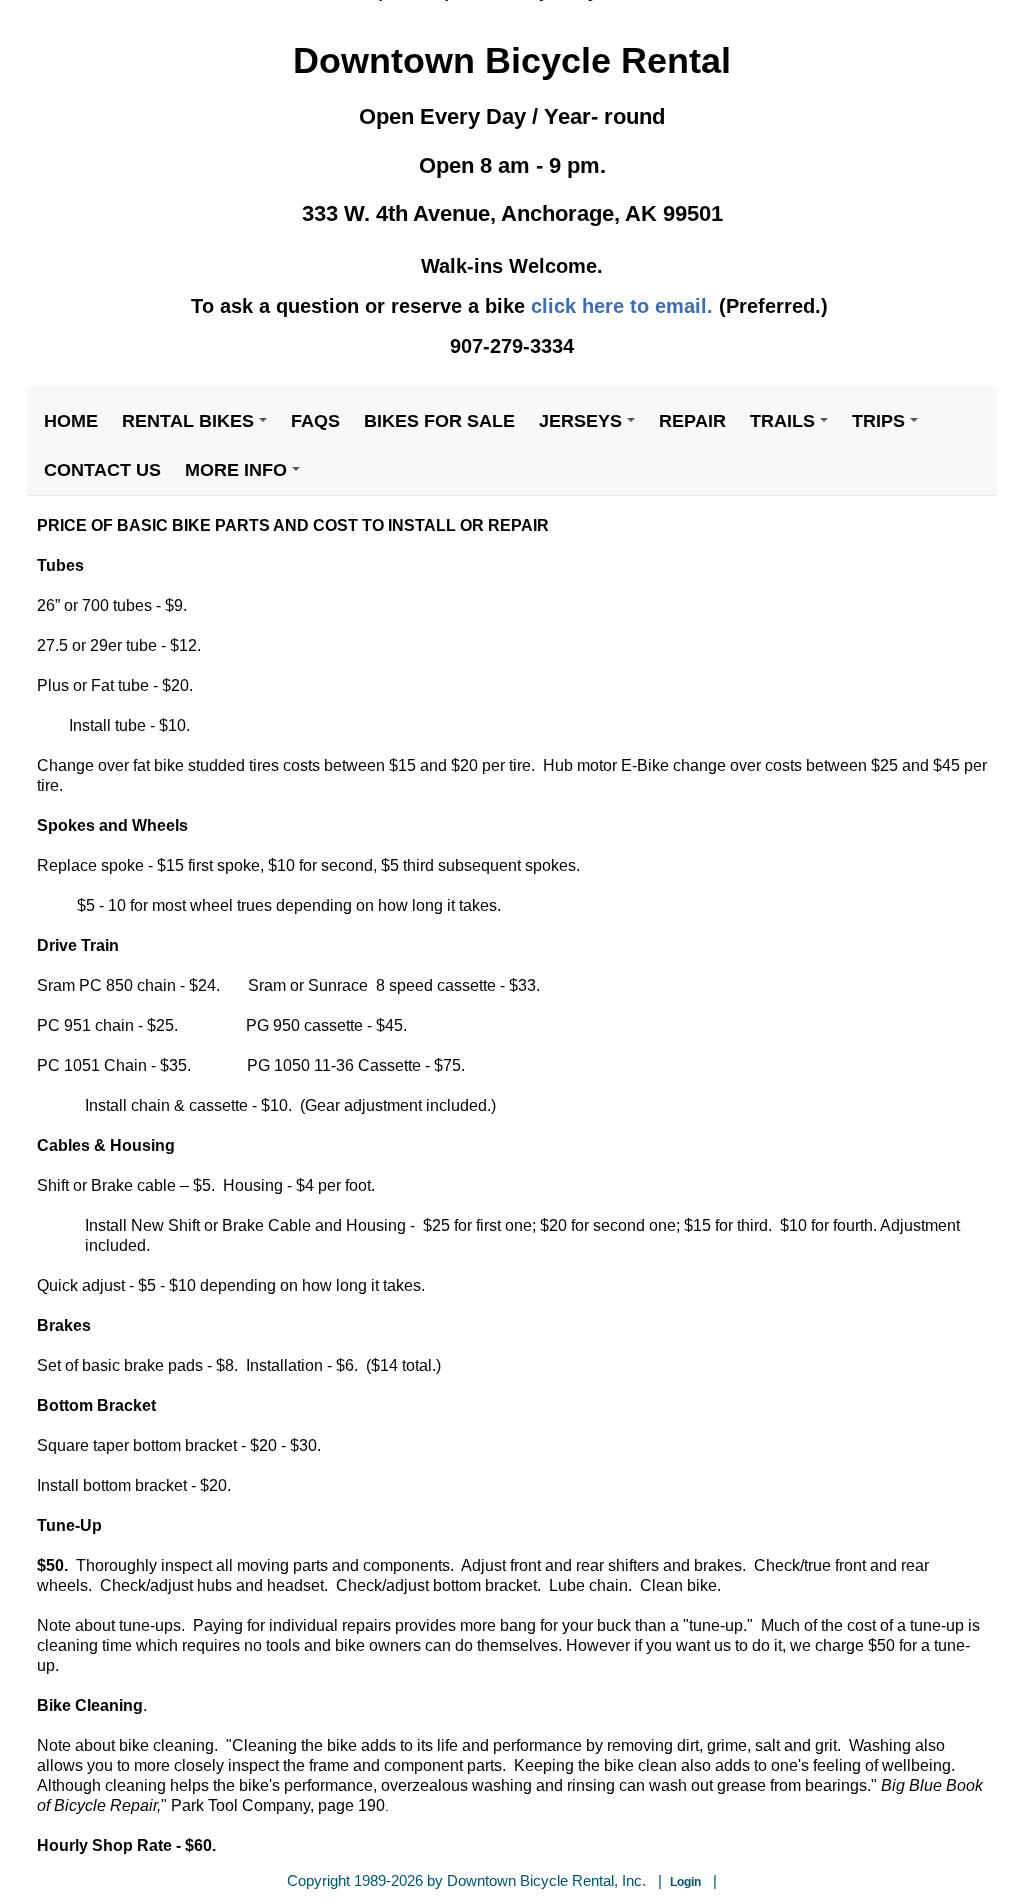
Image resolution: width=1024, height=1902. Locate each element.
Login (685, 1882)
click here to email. (622, 306)
